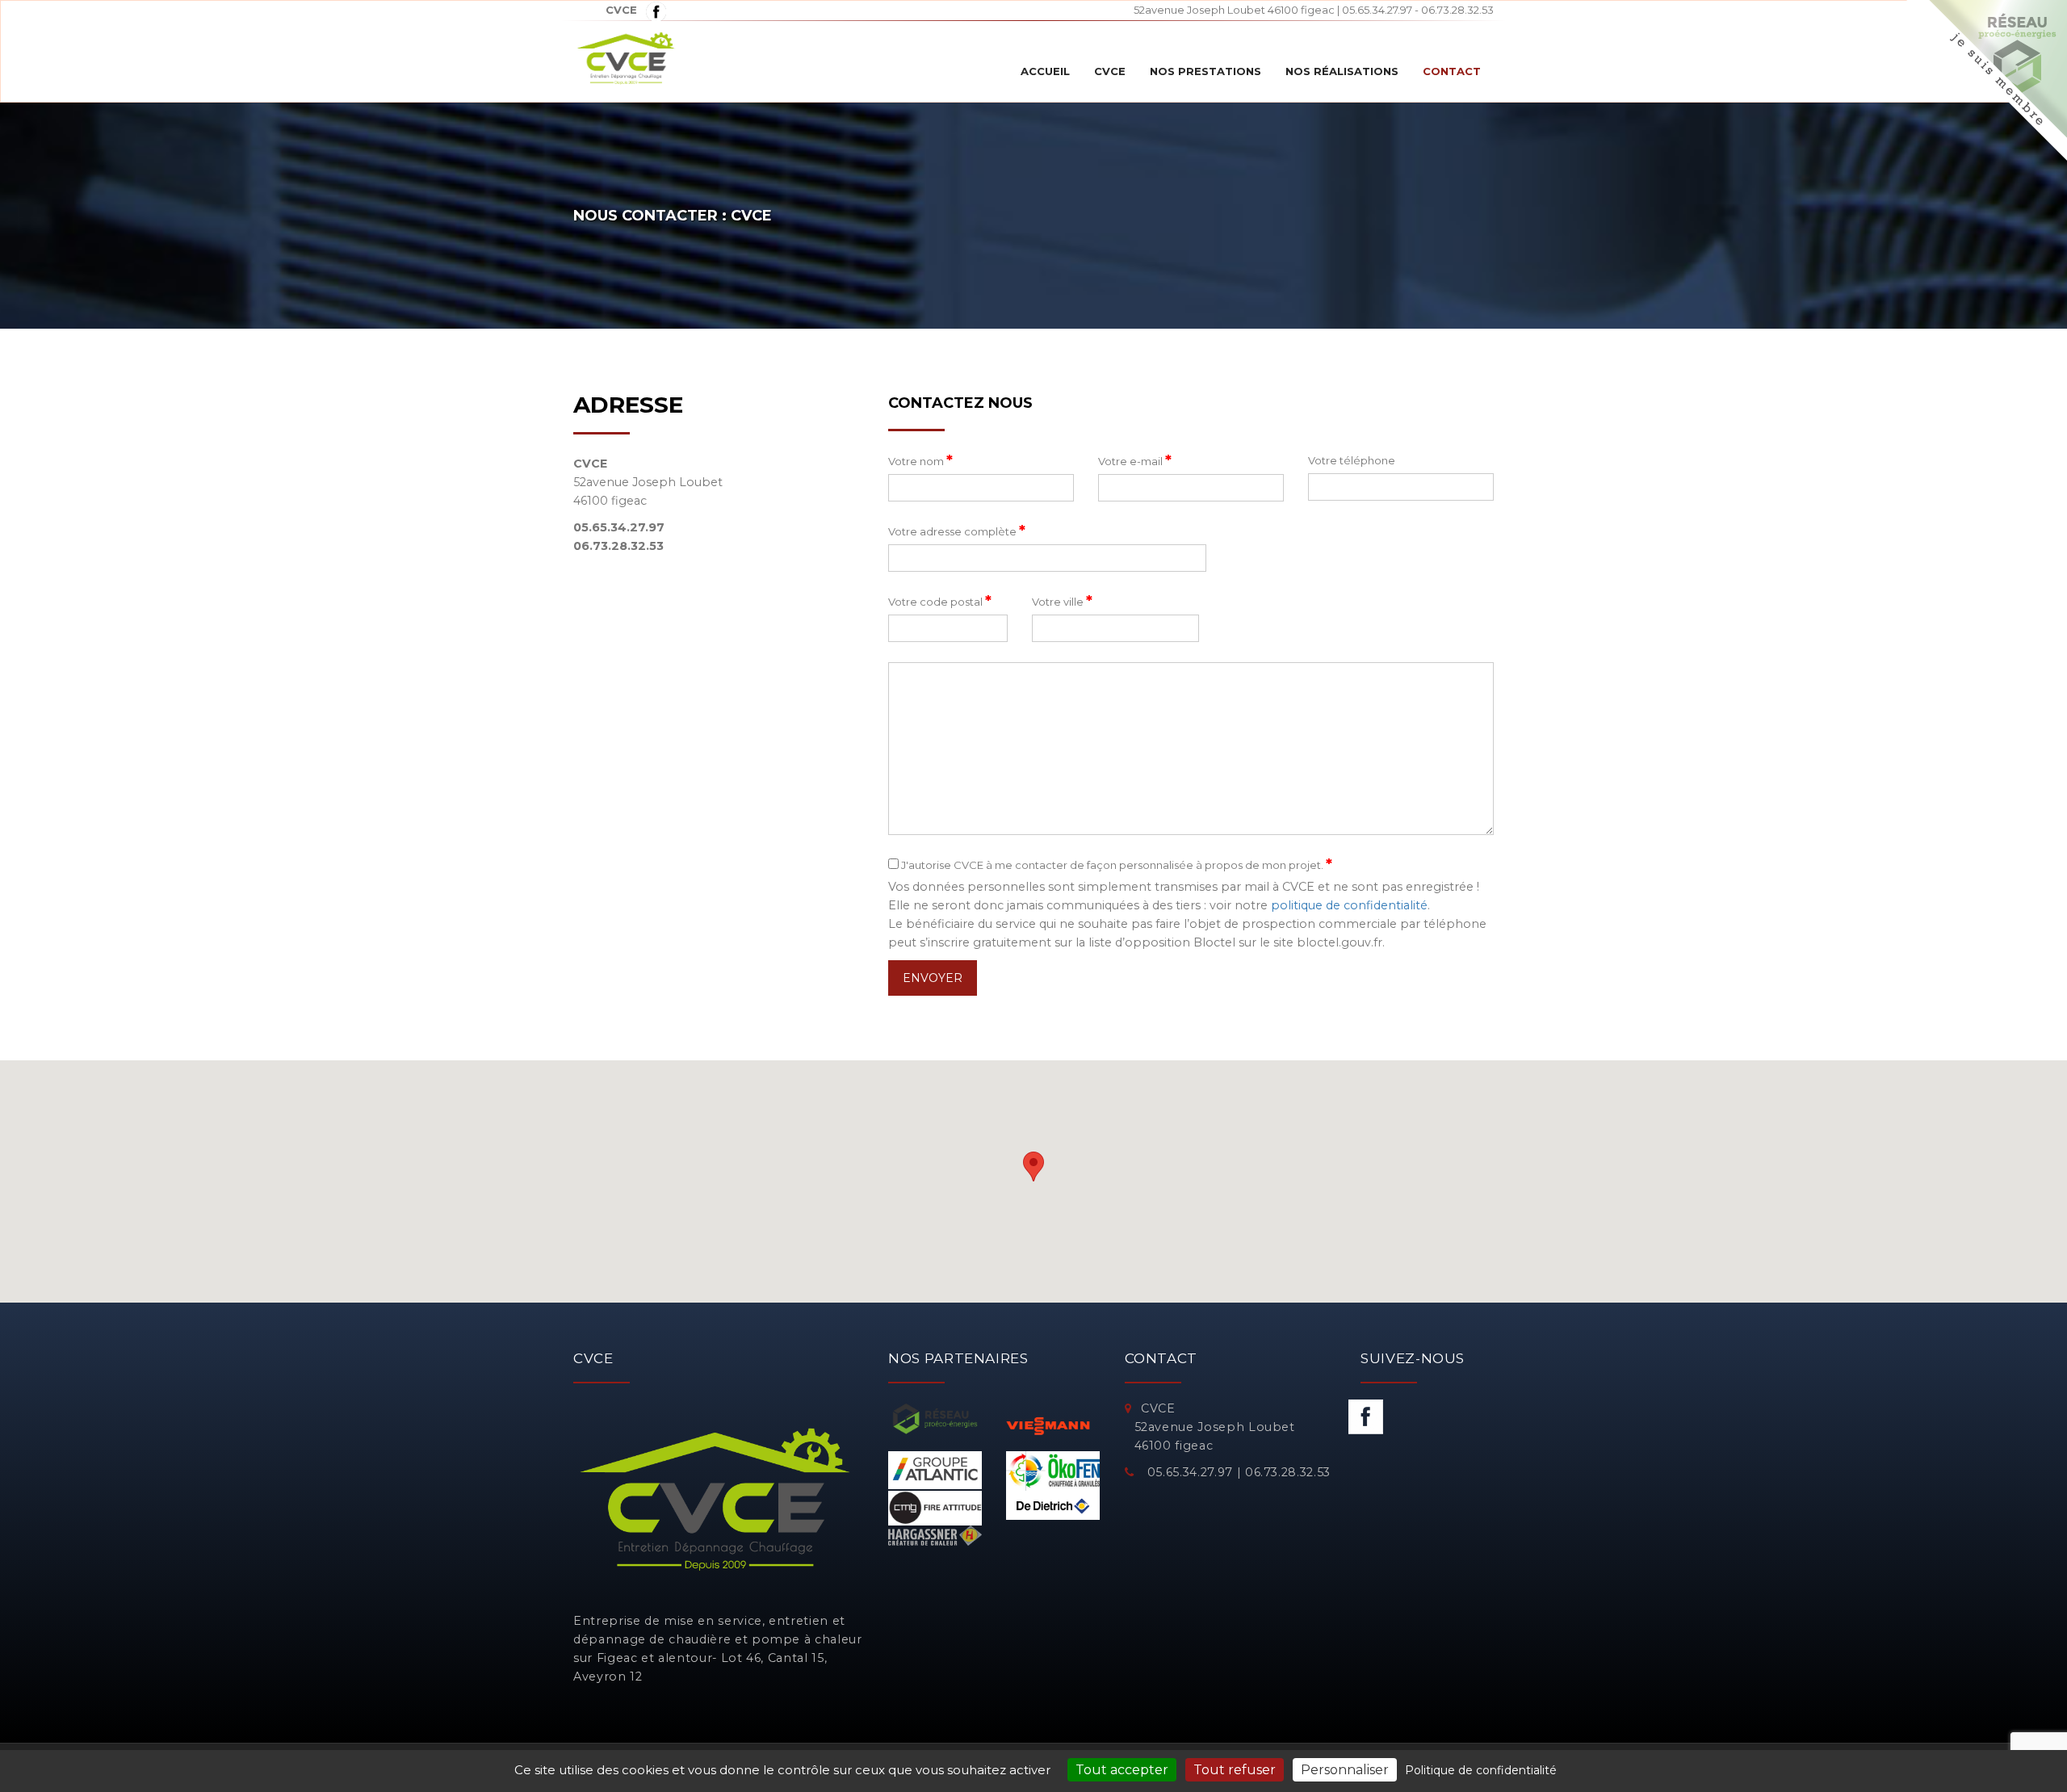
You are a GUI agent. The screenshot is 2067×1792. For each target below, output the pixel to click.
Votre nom (920, 460)
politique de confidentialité (1349, 905)
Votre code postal (940, 601)
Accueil (1045, 71)
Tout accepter (1122, 1770)
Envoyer (933, 978)
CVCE (1110, 71)
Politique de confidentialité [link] (1481, 1770)
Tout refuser (1235, 1770)
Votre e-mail (1135, 460)
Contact (1452, 71)
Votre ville (1062, 601)
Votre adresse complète (957, 531)
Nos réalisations (1342, 71)
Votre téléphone (1352, 460)
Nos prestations (1205, 71)
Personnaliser (1345, 1770)
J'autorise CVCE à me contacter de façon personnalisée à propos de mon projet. (1115, 864)
